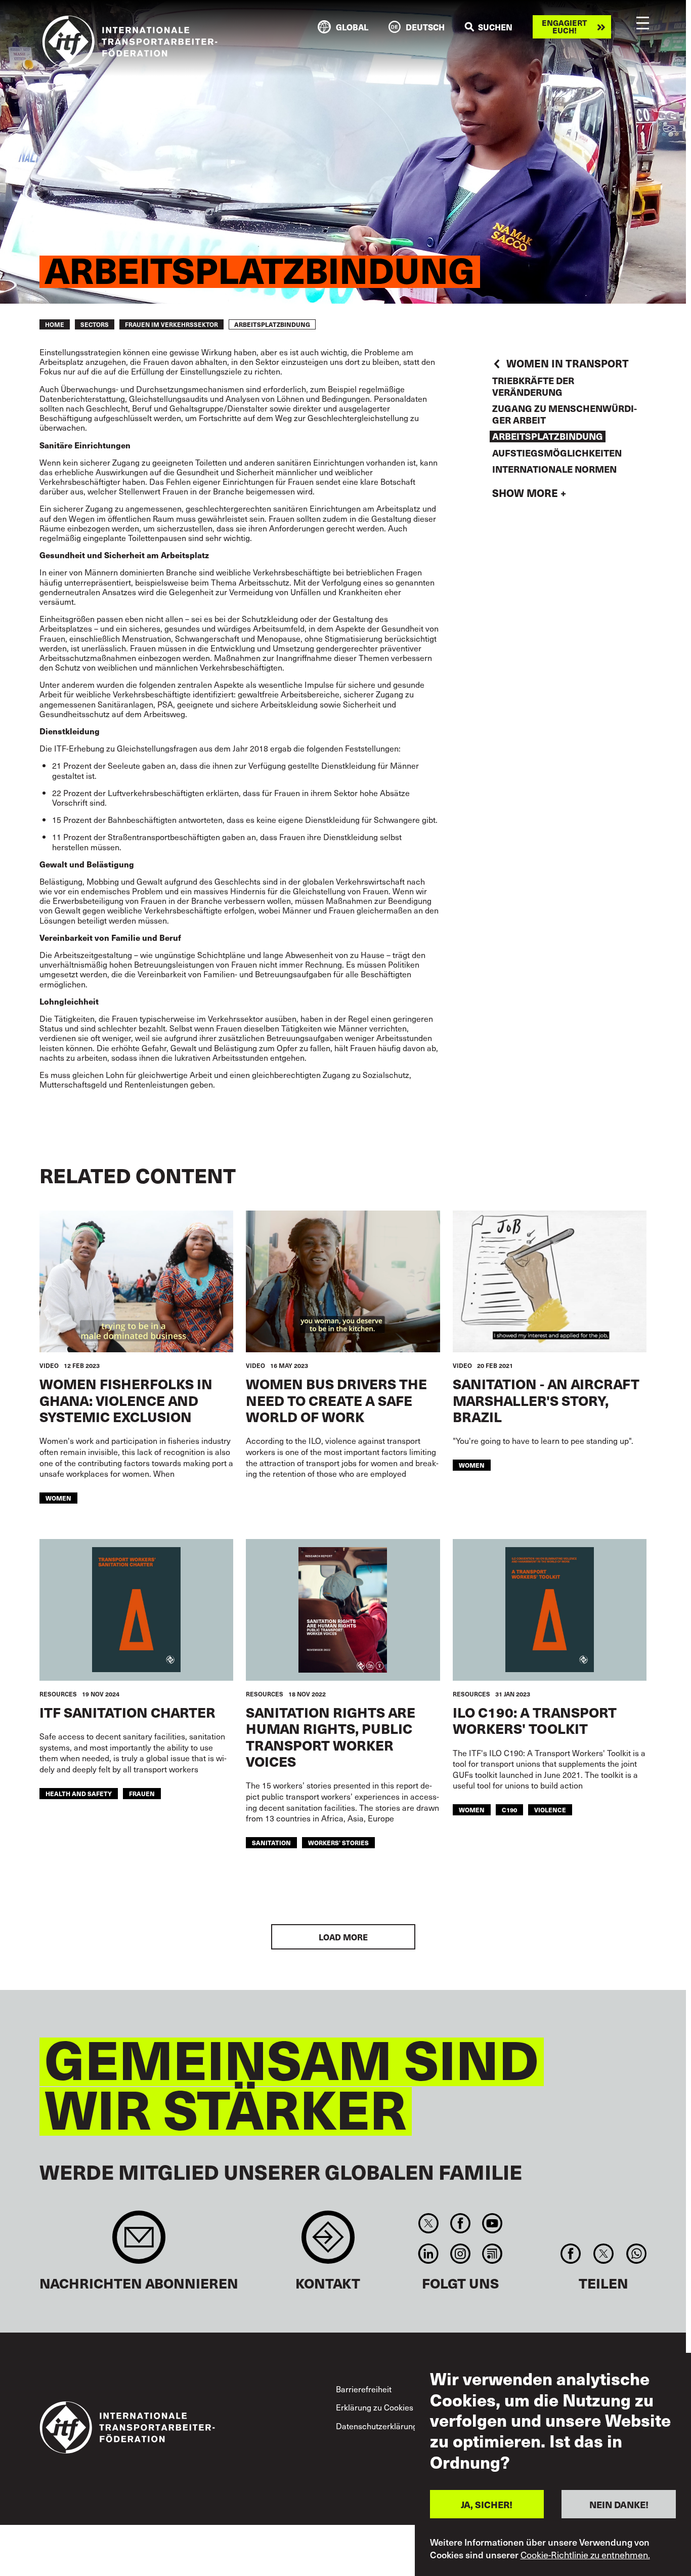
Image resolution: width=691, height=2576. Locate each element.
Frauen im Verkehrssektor (171, 324)
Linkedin (428, 2254)
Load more (343, 1937)
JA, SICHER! (487, 2504)
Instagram (460, 2254)
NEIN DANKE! (619, 2504)
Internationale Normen (554, 469)
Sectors (95, 324)
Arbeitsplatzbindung (548, 437)
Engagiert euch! (564, 27)
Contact (328, 2242)
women (58, 1498)
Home (55, 324)
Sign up (139, 2242)
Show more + (529, 493)
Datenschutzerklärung (377, 2426)
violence (550, 1810)
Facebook (460, 2223)
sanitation (271, 1843)
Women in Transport (568, 364)
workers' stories (338, 1843)
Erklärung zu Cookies (375, 2407)
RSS (492, 2254)
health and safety (79, 1794)
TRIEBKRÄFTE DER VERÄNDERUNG (533, 386)
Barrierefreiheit (364, 2389)
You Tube (492, 2223)
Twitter (428, 2223)
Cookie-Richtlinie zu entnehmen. (585, 2555)
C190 (509, 1810)
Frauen (142, 1794)
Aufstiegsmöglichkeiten (557, 453)
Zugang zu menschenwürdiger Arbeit (565, 414)
